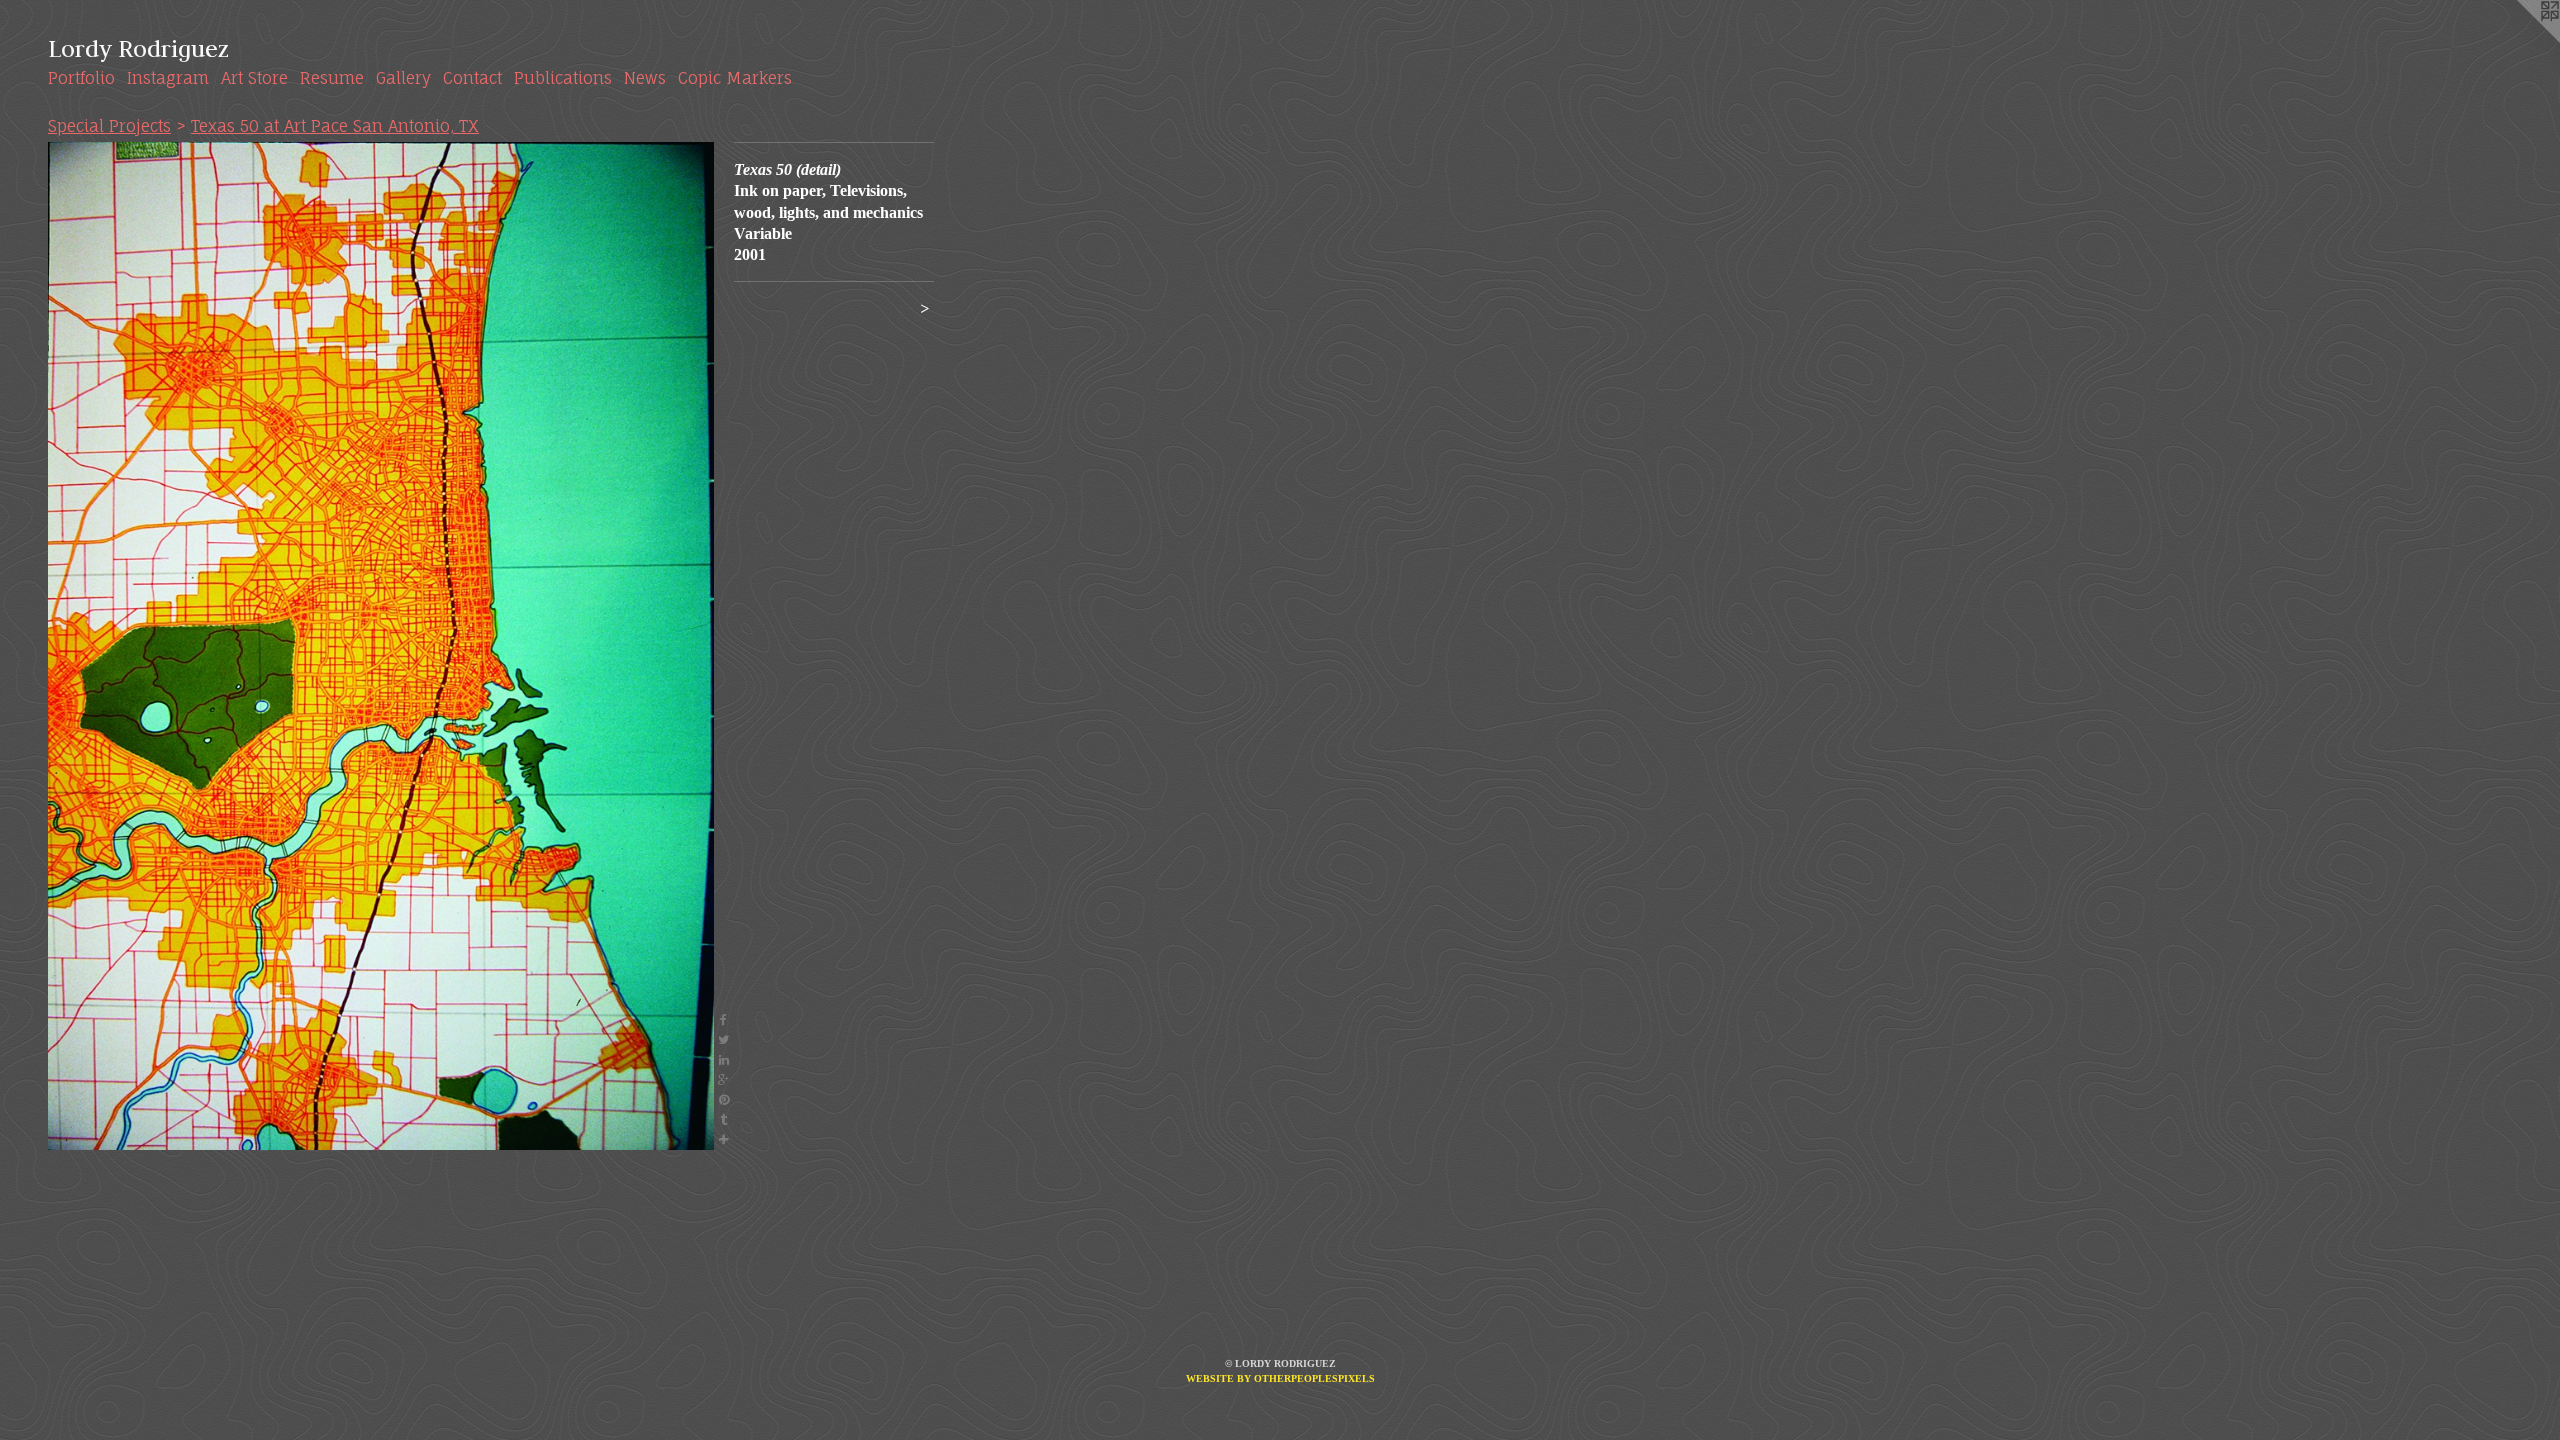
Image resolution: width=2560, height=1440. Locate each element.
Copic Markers (735, 78)
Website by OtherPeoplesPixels (1280, 1378)
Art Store (254, 78)
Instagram (168, 78)
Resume (332, 78)
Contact (472, 78)
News (645, 78)
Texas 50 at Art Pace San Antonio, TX (335, 126)
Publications (563, 78)
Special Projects (109, 126)
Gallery (403, 78)
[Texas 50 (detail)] (381, 646)
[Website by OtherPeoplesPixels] (2520, 40)
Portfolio (81, 78)
